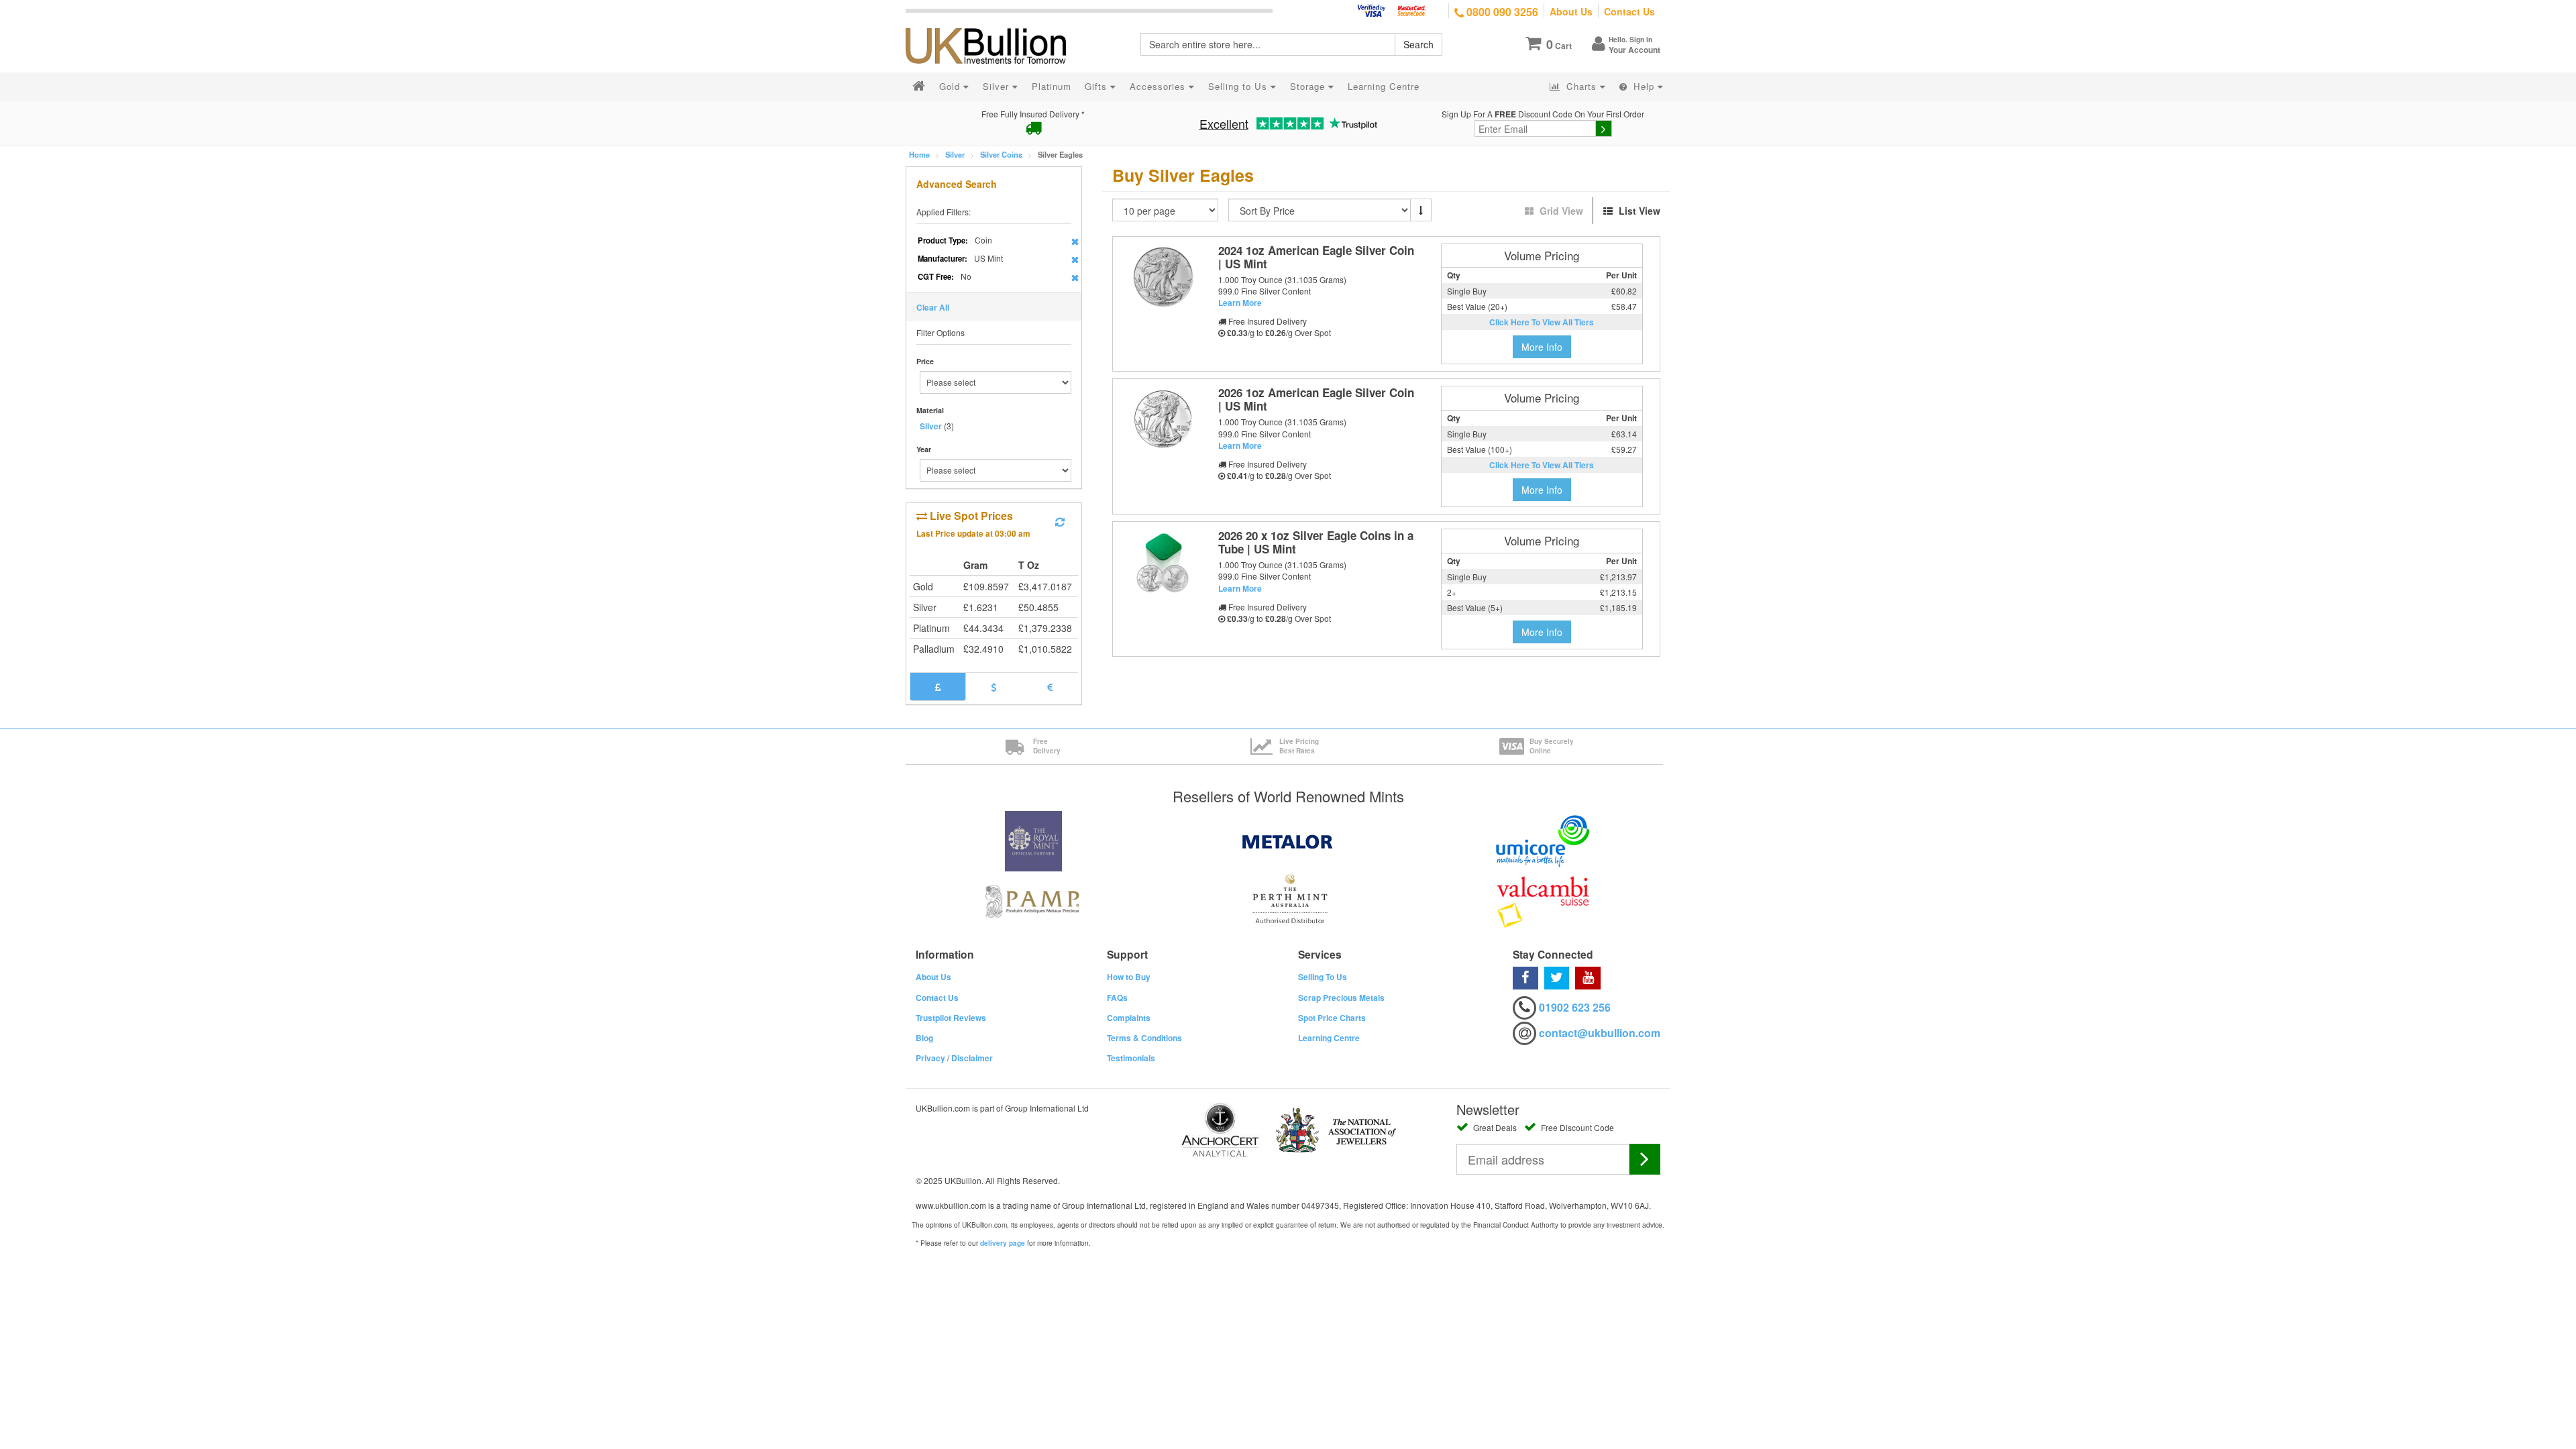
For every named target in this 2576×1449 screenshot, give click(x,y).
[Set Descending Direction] (1421, 210)
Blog (924, 1038)
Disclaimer (972, 1058)
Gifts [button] (1097, 86)
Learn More (1240, 303)
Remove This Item (1075, 241)
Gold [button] (951, 86)
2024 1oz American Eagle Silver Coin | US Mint (1316, 257)
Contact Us (1629, 11)
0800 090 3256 (1501, 12)
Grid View (1561, 211)
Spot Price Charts (1332, 1018)
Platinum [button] (1052, 86)
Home (919, 154)
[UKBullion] (995, 24)
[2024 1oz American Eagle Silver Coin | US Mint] (1163, 277)
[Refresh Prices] (1060, 522)
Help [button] (1644, 86)
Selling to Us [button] (1239, 86)
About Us (1571, 11)
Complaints (1129, 1018)
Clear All (933, 307)
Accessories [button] (1159, 86)
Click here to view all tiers (1542, 322)
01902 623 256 (1575, 1007)
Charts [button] (1581, 86)
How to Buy (1129, 977)
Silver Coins (1001, 154)
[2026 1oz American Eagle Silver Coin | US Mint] (1163, 419)
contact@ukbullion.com (1600, 1033)
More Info (1542, 347)
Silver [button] (998, 86)
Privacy (930, 1058)
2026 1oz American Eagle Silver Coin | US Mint (1316, 399)
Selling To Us (1323, 977)
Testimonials (1131, 1058)
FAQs (1117, 998)
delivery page (1003, 1243)
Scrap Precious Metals (1341, 998)
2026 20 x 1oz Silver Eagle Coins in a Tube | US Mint (1316, 542)
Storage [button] (1309, 86)
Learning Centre (1329, 1038)
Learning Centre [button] (1384, 86)
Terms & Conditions (1144, 1038)
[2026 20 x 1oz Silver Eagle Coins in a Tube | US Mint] (1163, 562)
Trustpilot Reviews (951, 1018)
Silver (955, 154)
